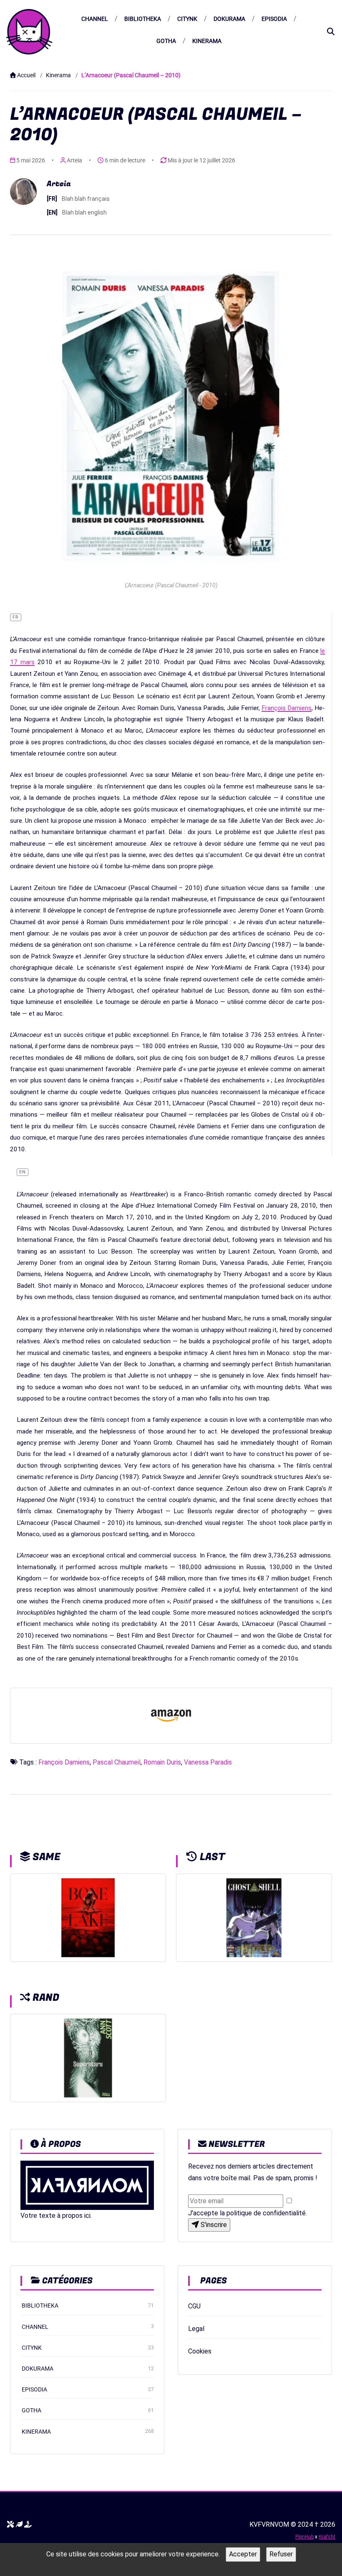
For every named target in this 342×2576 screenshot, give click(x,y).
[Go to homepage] (29, 32)
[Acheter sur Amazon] (171, 1716)
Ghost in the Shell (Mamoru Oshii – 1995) (256, 1945)
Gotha (166, 41)
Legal (196, 2329)
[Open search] (331, 32)
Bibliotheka (143, 19)
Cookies (200, 2351)
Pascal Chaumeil (117, 1762)
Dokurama (229, 19)
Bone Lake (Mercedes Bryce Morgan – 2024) (88, 1945)
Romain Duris (162, 1762)
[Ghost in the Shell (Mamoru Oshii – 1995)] (254, 1917)
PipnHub (304, 2537)
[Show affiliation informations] (28, 2525)
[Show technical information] (10, 2525)
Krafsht (327, 2537)
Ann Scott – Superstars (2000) (82, 2085)
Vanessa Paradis (208, 1762)
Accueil (26, 75)
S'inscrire (213, 2225)
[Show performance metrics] (19, 2525)
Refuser (281, 2554)
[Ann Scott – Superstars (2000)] (88, 2058)
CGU (194, 2306)
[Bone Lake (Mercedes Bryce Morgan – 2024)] (88, 1917)
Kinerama (207, 41)
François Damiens (287, 708)
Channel (95, 19)
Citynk (187, 19)
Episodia (274, 19)
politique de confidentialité (266, 2213)
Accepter (243, 2554)
